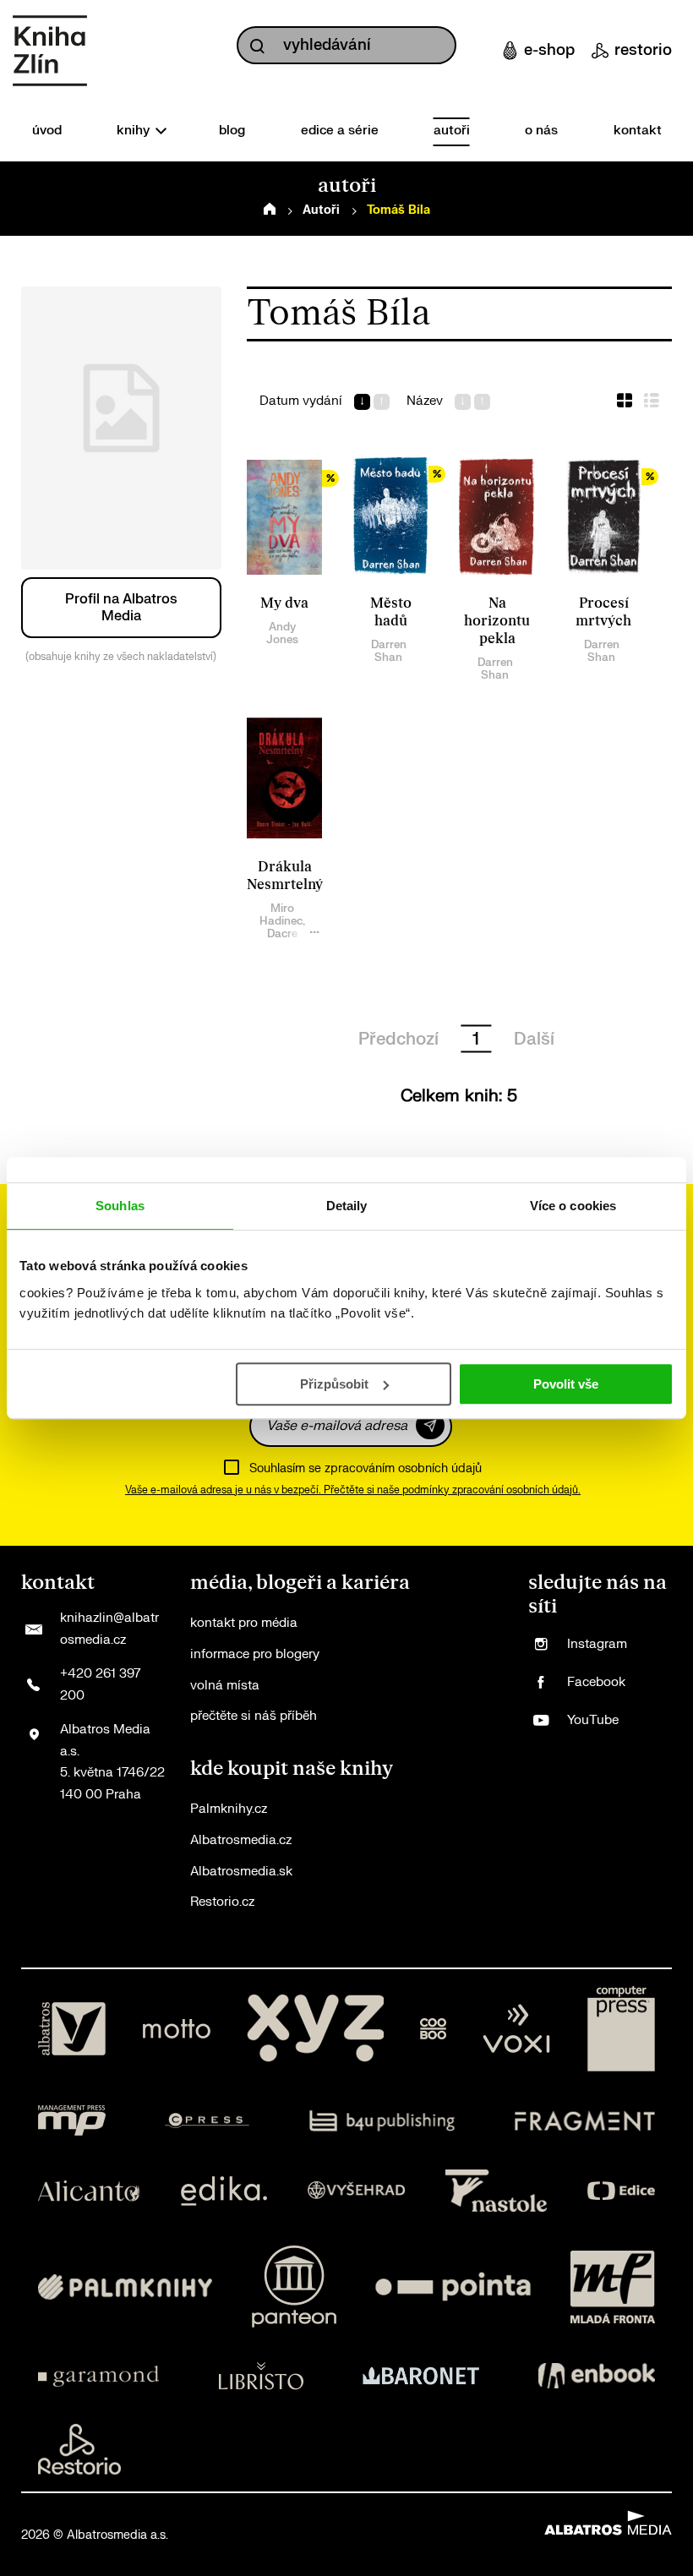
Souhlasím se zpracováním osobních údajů (366, 1468)
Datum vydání (301, 401)
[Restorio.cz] (79, 2449)
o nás (541, 131)
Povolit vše (566, 1384)
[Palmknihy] (125, 2287)
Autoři (321, 210)
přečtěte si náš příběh (254, 1716)
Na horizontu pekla (497, 621)
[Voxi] (516, 2029)
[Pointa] (453, 2287)
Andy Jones (282, 633)
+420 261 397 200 (100, 1685)
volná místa (225, 1686)
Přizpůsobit (334, 1384)
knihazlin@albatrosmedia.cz (109, 1629)
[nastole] (496, 2191)
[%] (285, 516)
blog (232, 131)
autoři (452, 131)
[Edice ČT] (621, 2191)
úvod (47, 131)
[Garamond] (98, 2376)
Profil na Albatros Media (121, 608)
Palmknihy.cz (229, 1809)
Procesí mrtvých (603, 612)
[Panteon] (294, 2287)
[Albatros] (72, 2029)
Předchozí (398, 1039)
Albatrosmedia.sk (241, 1872)
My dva (284, 603)
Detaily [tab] (347, 1206)
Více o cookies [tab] (573, 1206)
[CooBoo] (433, 2029)
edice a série (340, 131)
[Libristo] (261, 2376)
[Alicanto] (89, 2191)
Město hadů (391, 612)
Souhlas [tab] (120, 1206)
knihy (135, 131)
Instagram (597, 1644)
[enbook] (597, 2376)
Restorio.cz (222, 1902)
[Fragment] (585, 2120)
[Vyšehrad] (357, 2191)
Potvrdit (430, 1425)
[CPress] (207, 2120)
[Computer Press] (621, 2029)
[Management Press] (72, 2120)
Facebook (596, 1682)
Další (534, 1039)
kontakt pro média (244, 1623)
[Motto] (177, 2029)
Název (425, 401)
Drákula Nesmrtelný (285, 876)
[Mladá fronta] (613, 2287)
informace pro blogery (255, 1654)
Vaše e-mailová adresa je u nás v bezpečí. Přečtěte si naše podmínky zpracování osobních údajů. (353, 1490)
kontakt (638, 131)
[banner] (50, 51)
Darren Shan (389, 651)
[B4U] (382, 2120)
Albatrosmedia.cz (241, 1840)
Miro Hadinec (281, 914)
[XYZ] (315, 2029)
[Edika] (224, 2191)
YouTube (593, 1720)
